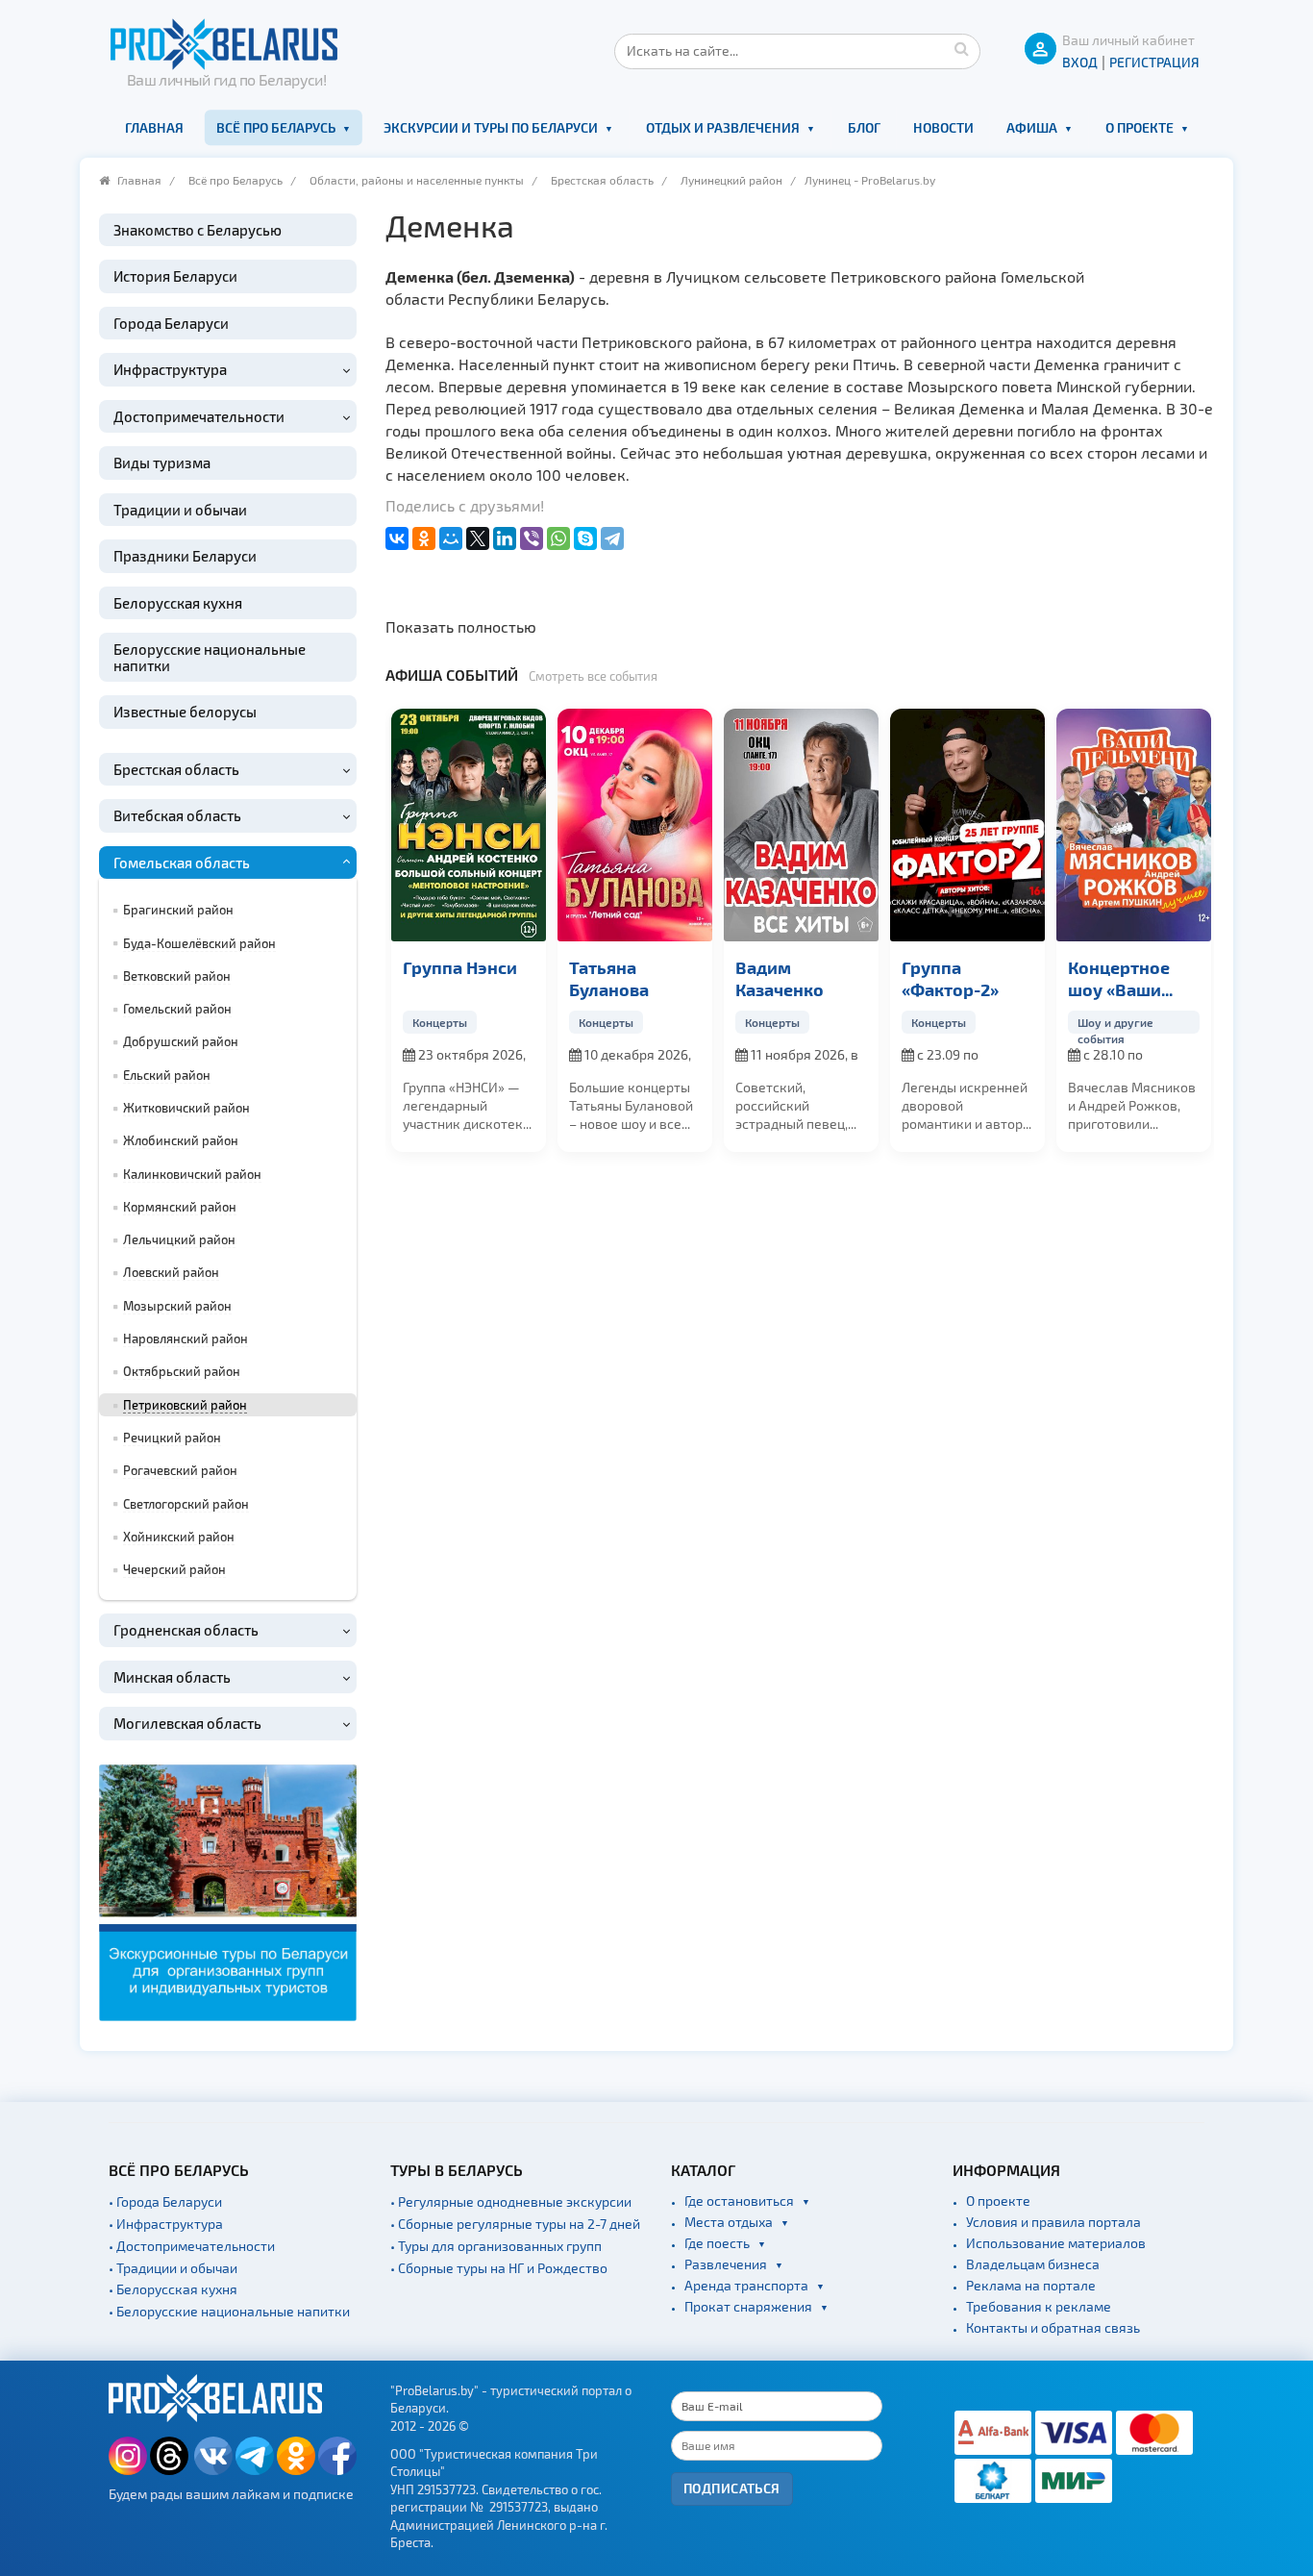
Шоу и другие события (978, 1023)
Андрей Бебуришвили (1155, 978)
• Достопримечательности (192, 2246)
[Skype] (585, 538)
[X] (478, 538)
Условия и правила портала (1053, 2222)
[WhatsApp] (558, 538)
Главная (154, 127)
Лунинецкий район (731, 180)
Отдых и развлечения (723, 127)
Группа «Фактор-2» (813, 978)
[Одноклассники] (424, 538)
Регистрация (1154, 62)
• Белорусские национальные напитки (229, 2311)
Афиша (1032, 127)
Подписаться (732, 2488)
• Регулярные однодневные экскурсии (511, 2201)
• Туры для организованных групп (496, 2246)
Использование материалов (1056, 2243)
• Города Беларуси (165, 2201)
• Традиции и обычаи (173, 2268)
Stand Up (1131, 1022)
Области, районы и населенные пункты (417, 180)
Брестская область (602, 180)
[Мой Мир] (451, 538)
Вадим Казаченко (642, 978)
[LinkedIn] (505, 538)
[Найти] (961, 48)
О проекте (1140, 127)
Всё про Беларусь (276, 127)
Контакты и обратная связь (1053, 2327)
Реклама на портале (1031, 2285)
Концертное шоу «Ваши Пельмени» (981, 979)
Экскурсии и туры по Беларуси (491, 127)
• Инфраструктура (166, 2224)
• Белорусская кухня (173, 2289)
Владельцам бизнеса (1033, 2264)
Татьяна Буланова (471, 978)
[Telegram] (612, 538)
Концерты (469, 1022)
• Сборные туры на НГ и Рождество (499, 2268)
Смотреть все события (593, 676)
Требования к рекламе (1039, 2306)
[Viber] (532, 538)
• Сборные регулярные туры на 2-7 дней (515, 2224)
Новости (943, 127)
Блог (864, 127)
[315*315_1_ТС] (228, 1891)
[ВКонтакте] (397, 538)
